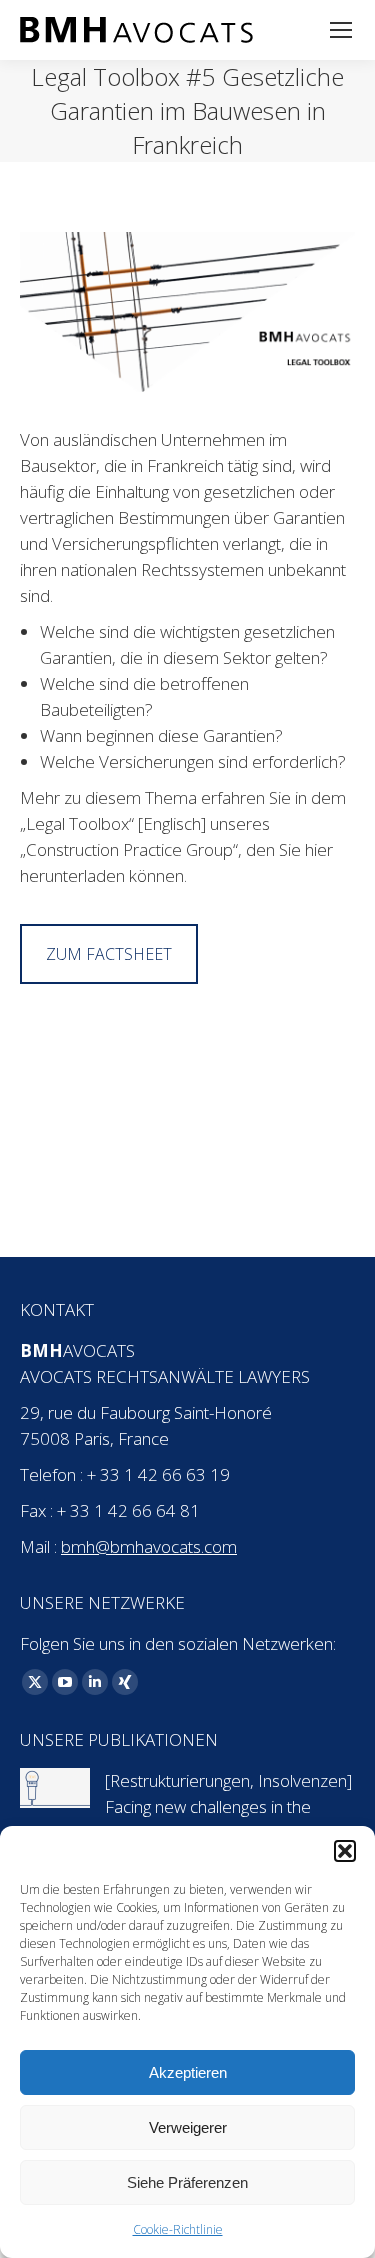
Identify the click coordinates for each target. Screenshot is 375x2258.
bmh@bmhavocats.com (149, 1546)
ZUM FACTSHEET (109, 954)
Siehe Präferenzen (187, 2182)
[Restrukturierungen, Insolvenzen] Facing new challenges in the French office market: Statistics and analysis (228, 1819)
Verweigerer (188, 2127)
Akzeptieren (188, 2072)
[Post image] (55, 1788)
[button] (345, 1851)
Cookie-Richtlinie (178, 2229)
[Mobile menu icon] (341, 30)
